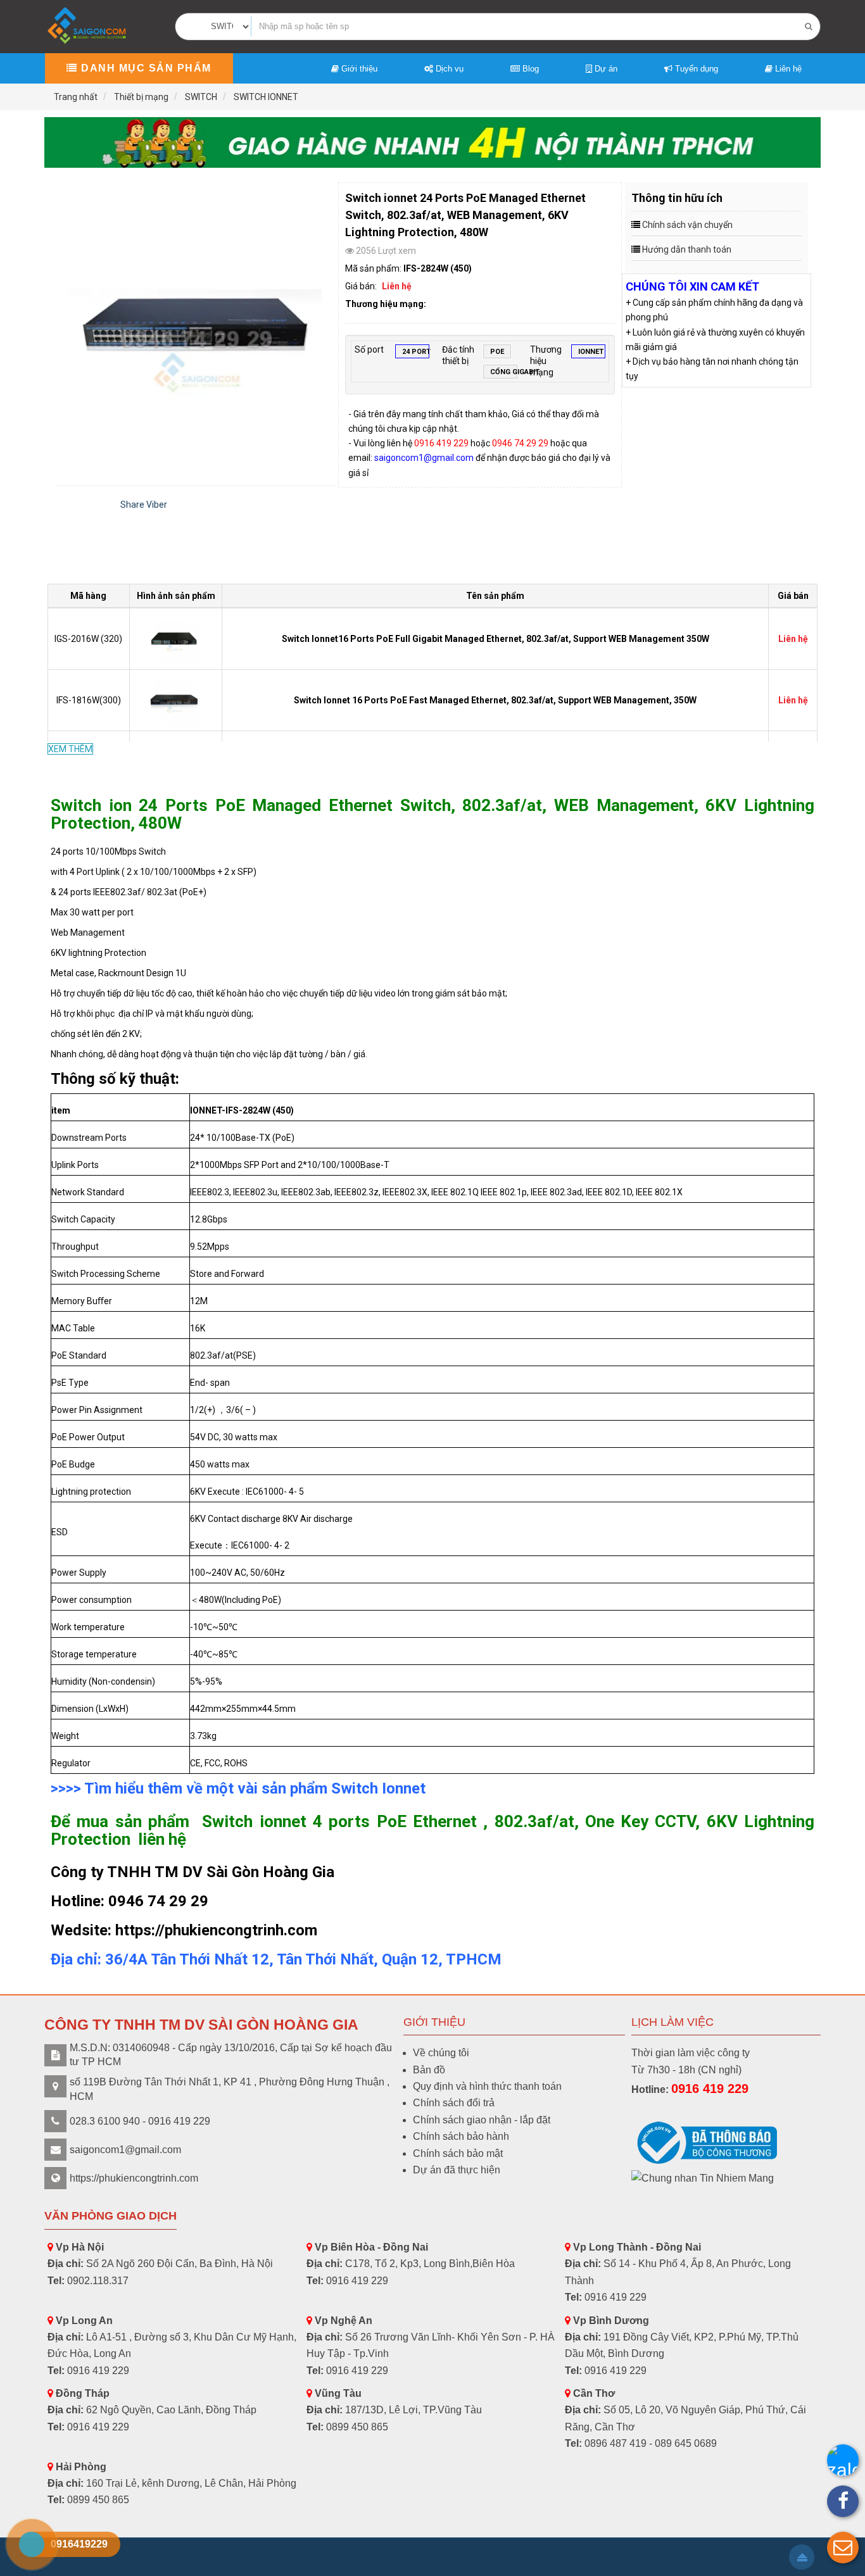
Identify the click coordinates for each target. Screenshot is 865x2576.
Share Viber (144, 505)
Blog (529, 69)
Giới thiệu (358, 69)
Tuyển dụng (695, 69)
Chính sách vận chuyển (687, 225)
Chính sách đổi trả (454, 2103)
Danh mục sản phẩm (145, 68)
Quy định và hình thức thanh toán (487, 2086)
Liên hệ (787, 69)
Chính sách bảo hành (461, 2136)
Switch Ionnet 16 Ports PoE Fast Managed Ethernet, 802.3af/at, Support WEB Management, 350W (495, 700)
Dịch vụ (448, 69)
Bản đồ (429, 2070)
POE (497, 352)
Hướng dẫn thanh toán (687, 249)
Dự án (605, 69)
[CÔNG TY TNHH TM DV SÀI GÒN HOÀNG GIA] (88, 26)
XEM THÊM (70, 749)
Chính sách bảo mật (458, 2153)
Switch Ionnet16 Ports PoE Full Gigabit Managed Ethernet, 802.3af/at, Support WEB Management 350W (496, 639)
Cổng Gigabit (504, 372)
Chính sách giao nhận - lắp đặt (482, 2120)
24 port (416, 352)
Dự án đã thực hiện (457, 2170)
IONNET (591, 352)
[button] (843, 2548)
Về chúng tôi (441, 2053)
